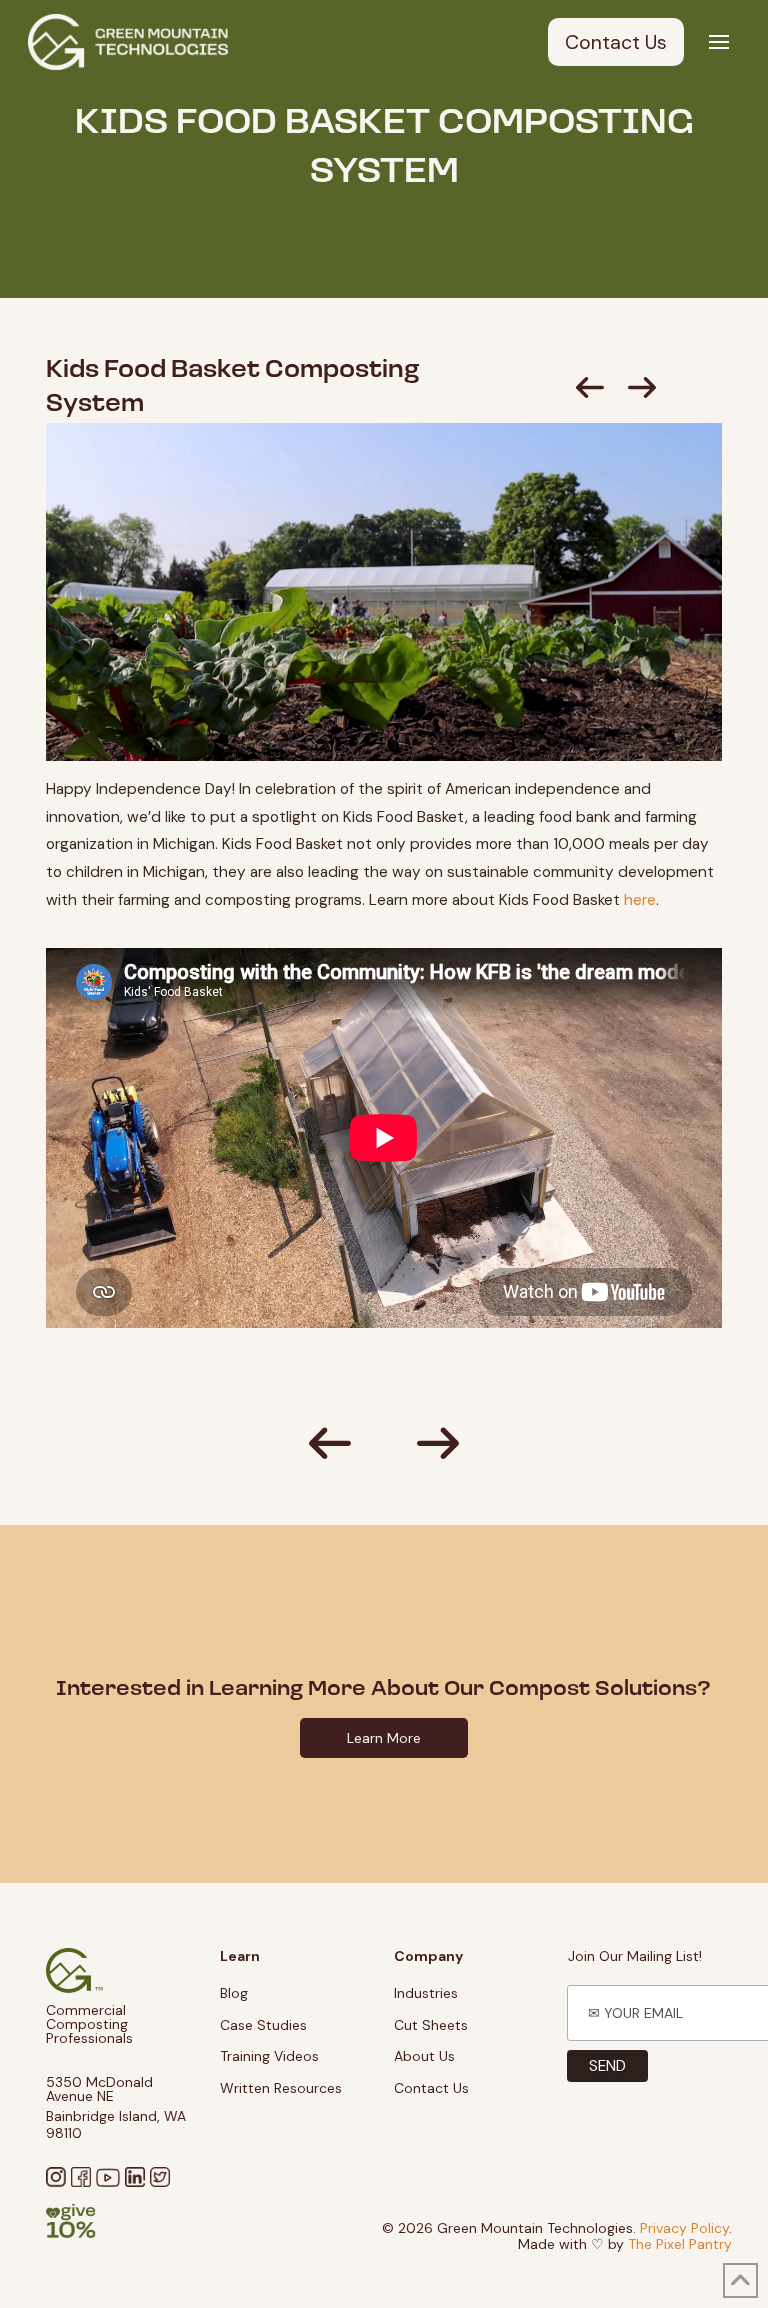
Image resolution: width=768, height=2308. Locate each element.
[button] (719, 42)
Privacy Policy (684, 2228)
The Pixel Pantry (680, 2244)
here (640, 900)
